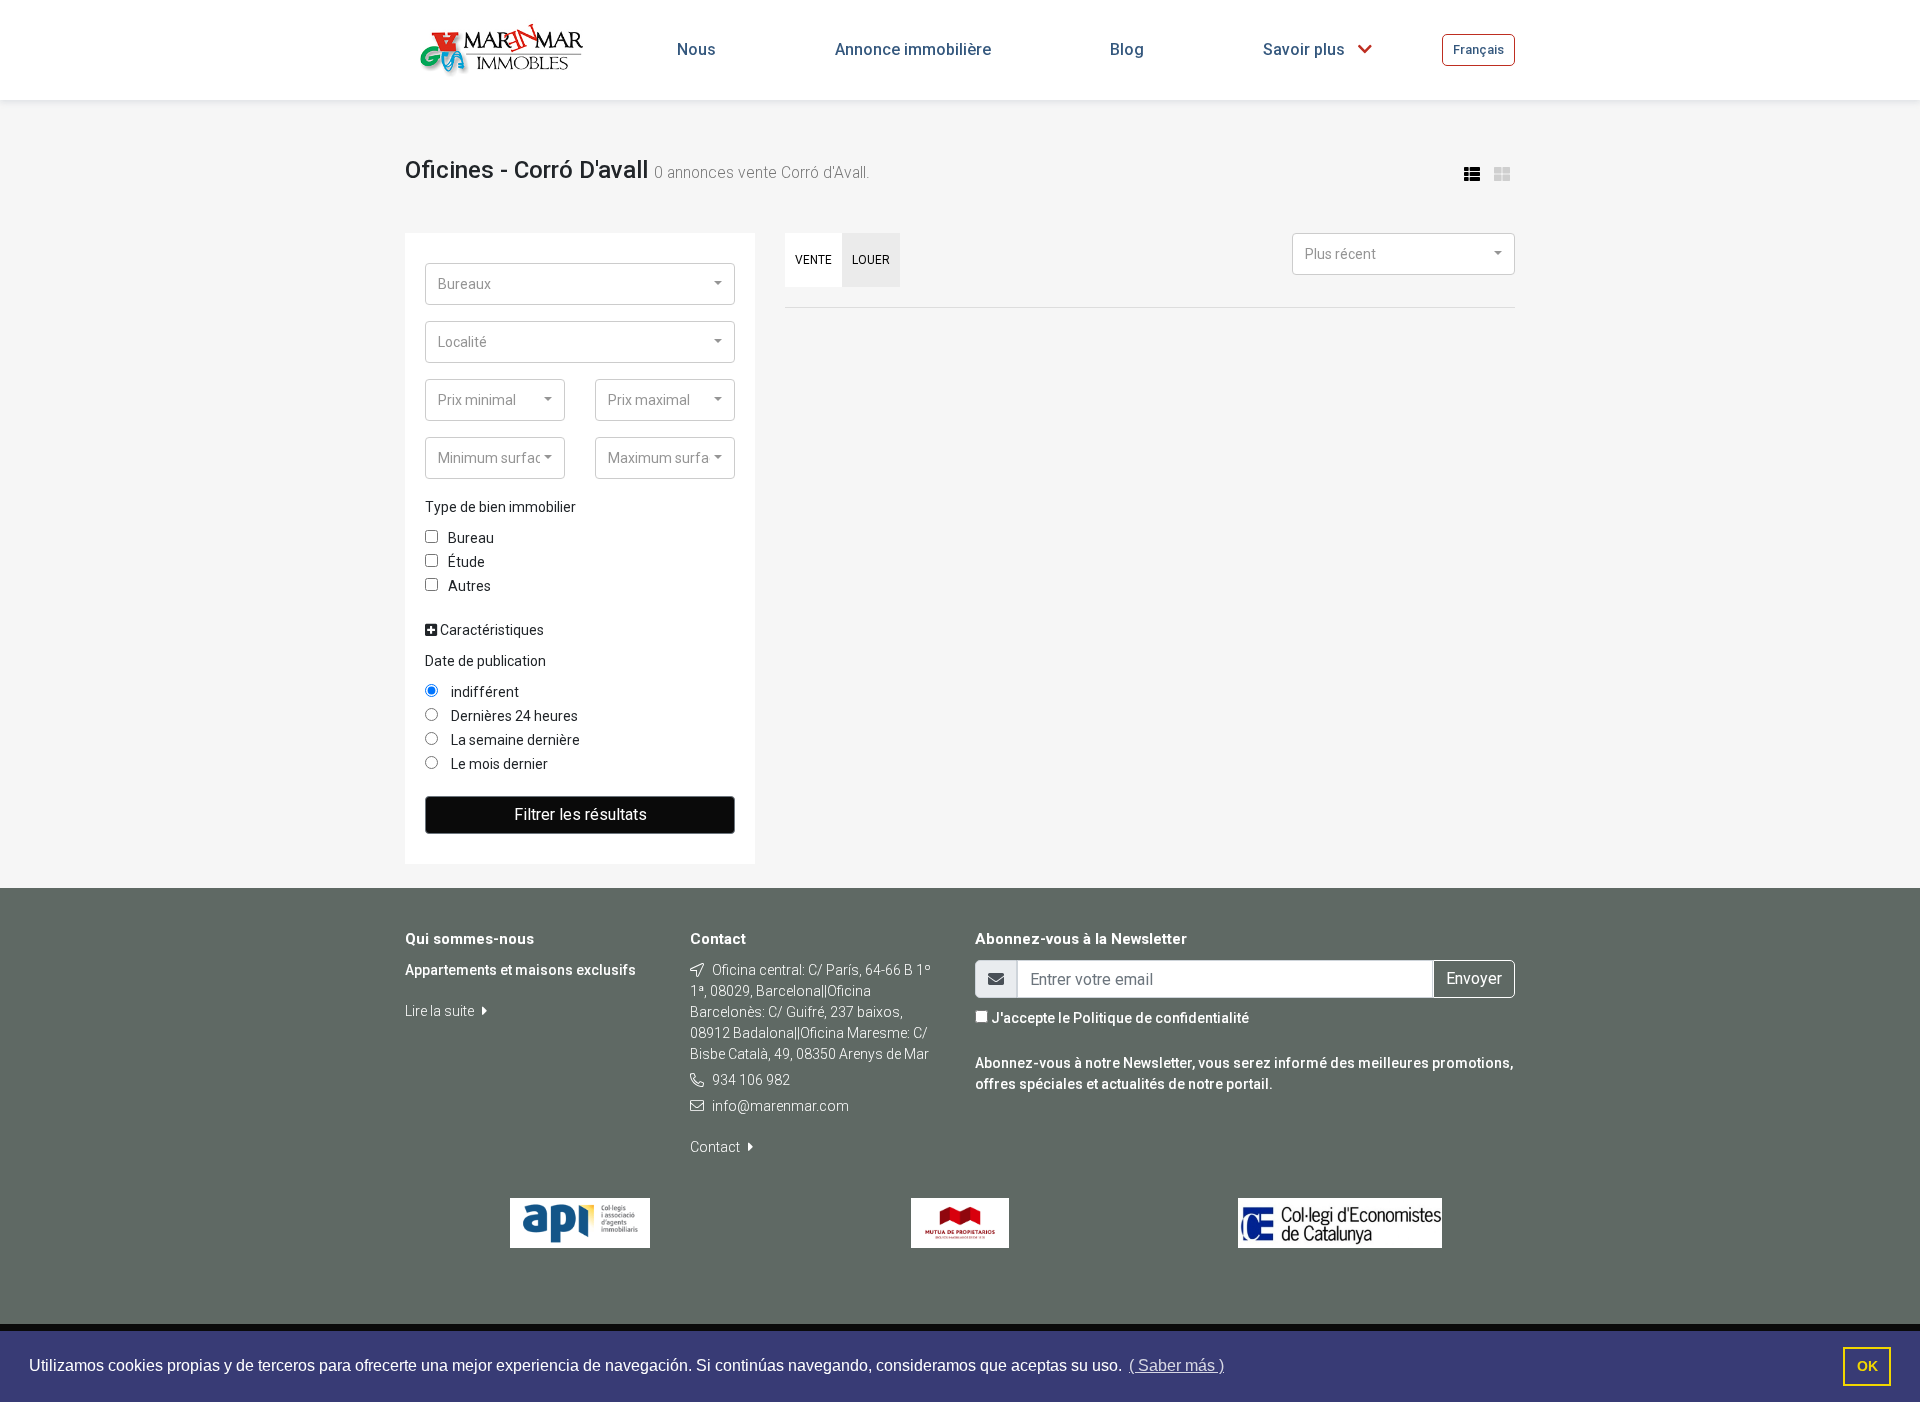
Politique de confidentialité (1161, 1018)
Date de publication (485, 661)
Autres (469, 586)
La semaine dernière (514, 740)
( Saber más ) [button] (1176, 1365)
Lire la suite (441, 1011)
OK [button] (1867, 1366)
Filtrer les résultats (580, 814)
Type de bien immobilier (500, 507)
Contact (716, 1147)
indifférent (483, 692)
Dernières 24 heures (513, 716)
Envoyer (1474, 978)
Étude (466, 562)
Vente (813, 260)
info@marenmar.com (780, 1106)
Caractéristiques (490, 630)
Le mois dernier (498, 764)
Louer (871, 260)
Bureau (471, 538)
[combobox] (580, 284)
